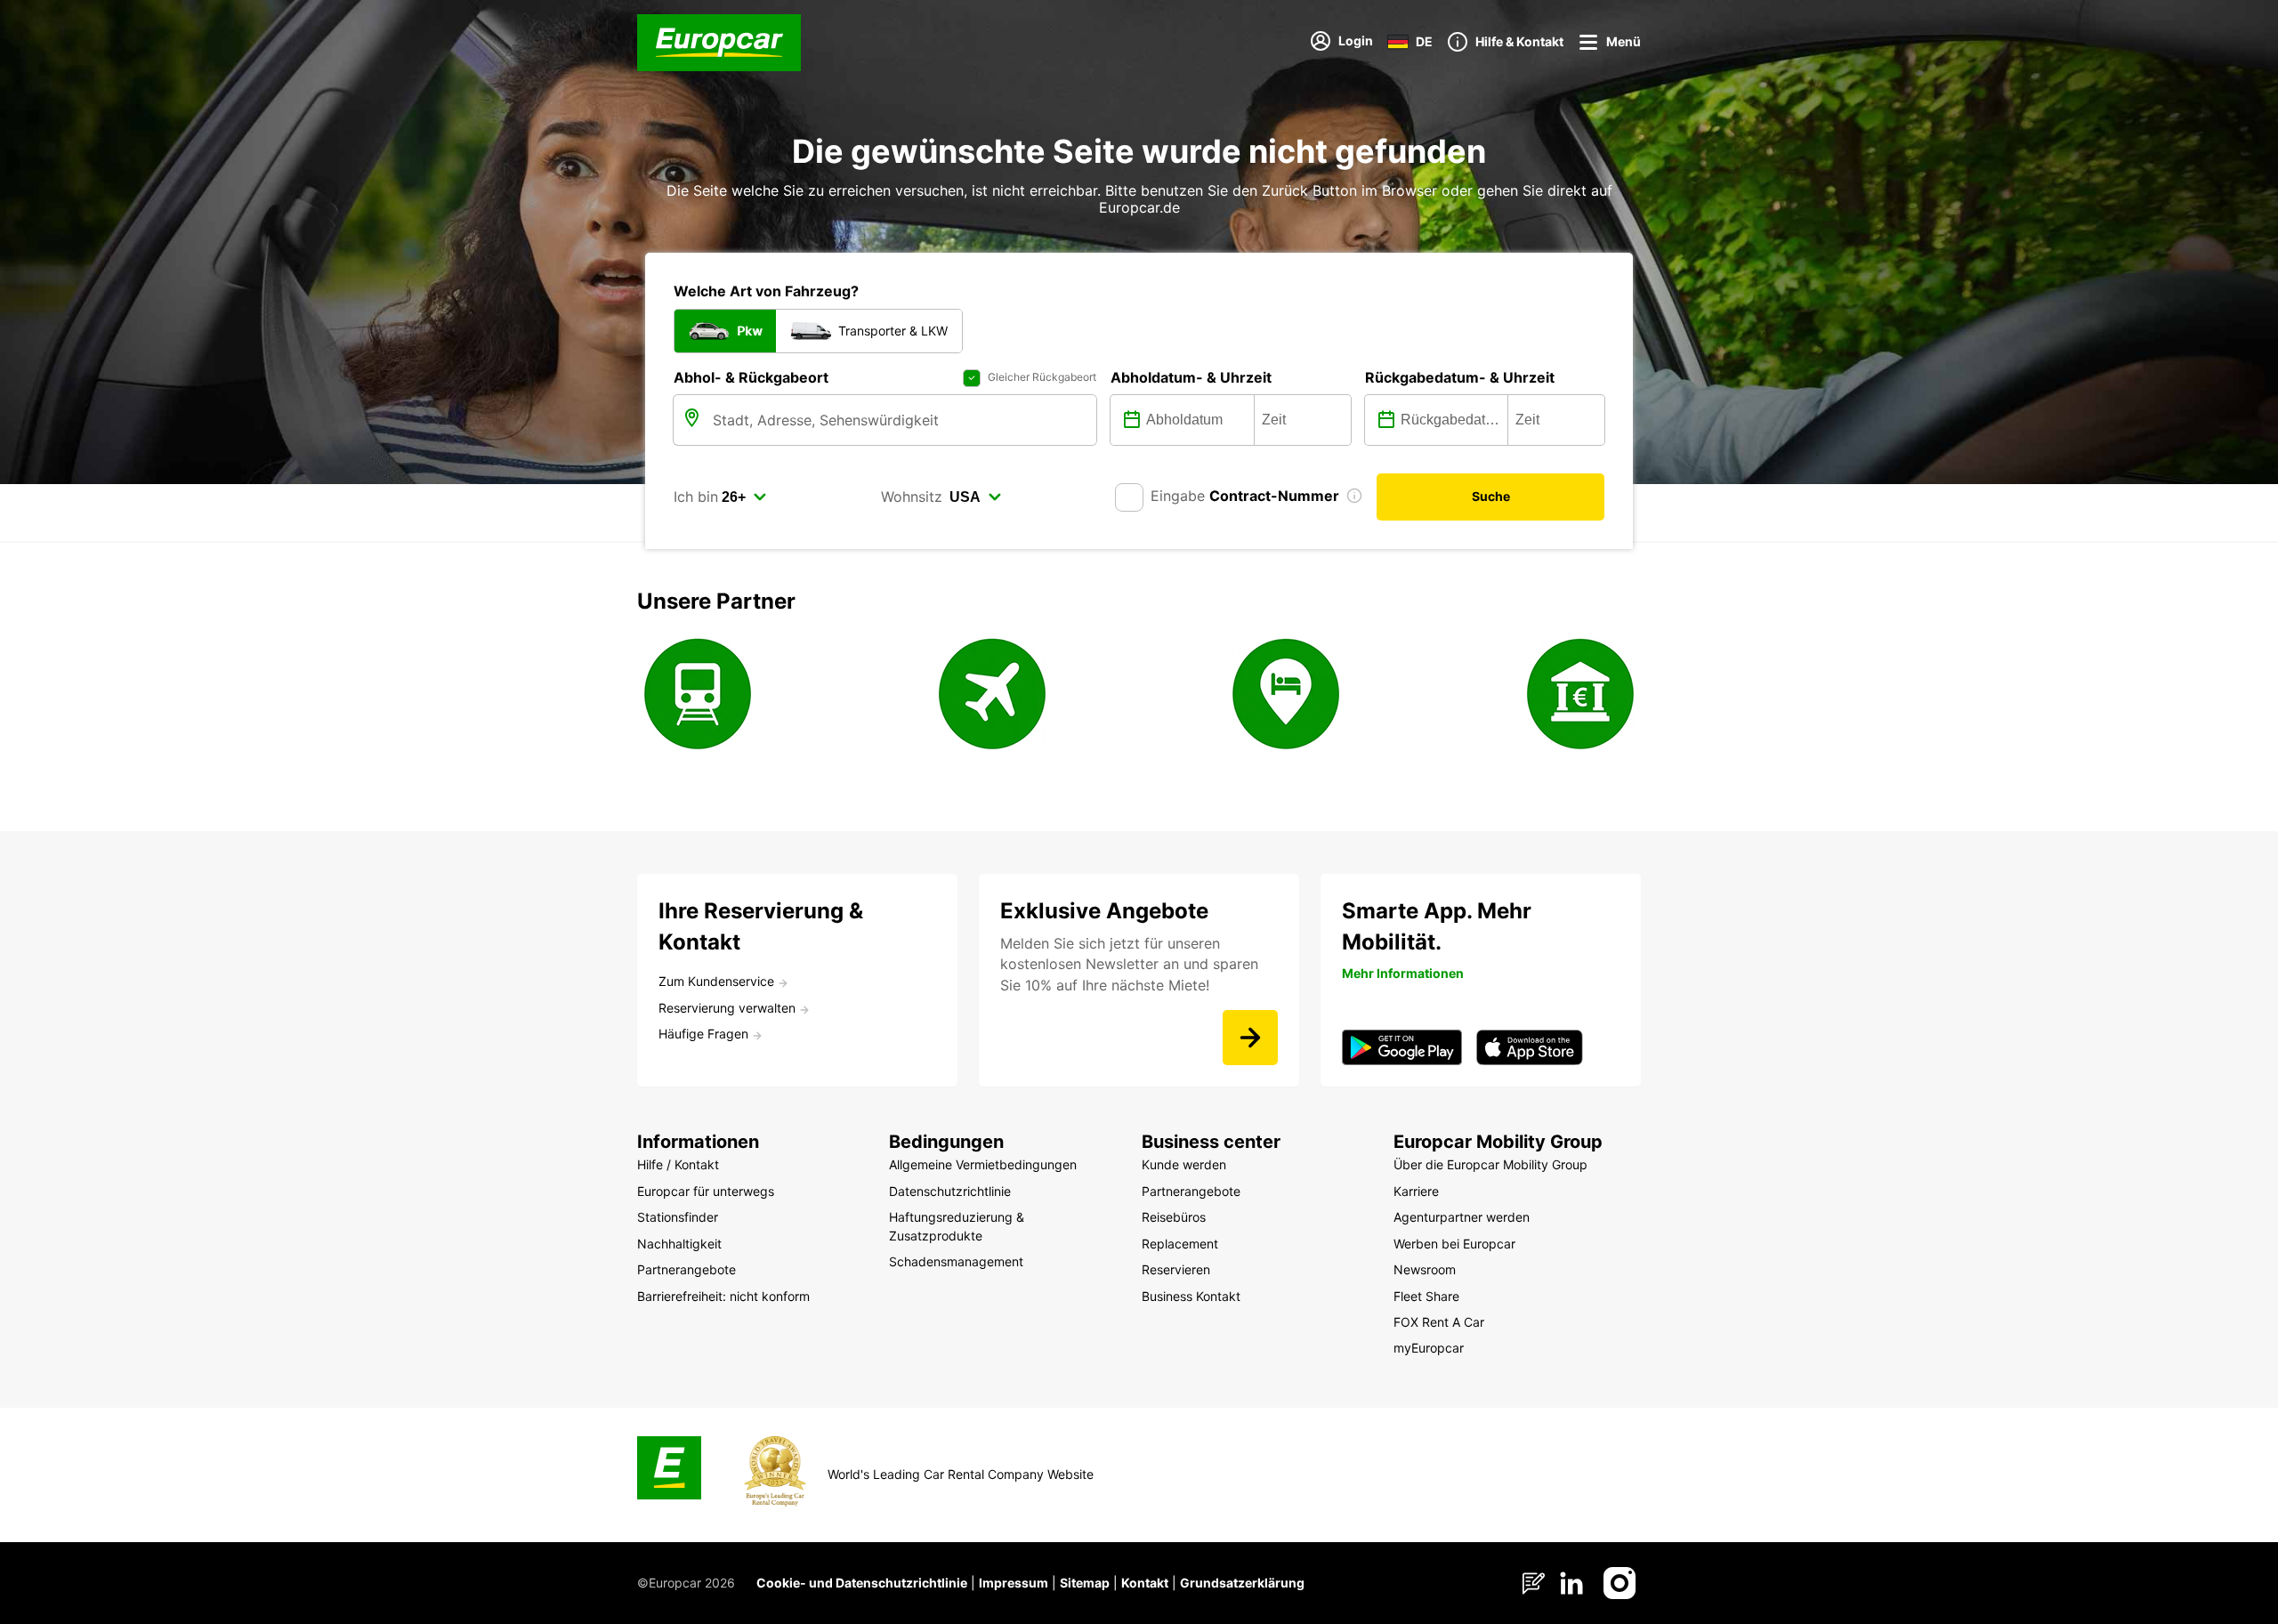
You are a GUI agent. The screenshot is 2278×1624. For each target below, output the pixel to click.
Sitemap (1085, 1583)
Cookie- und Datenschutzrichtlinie (862, 1583)
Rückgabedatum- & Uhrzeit (1460, 377)
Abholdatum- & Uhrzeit (1191, 377)
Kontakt (1145, 1583)
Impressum (1014, 1583)
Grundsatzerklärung (1242, 1583)
